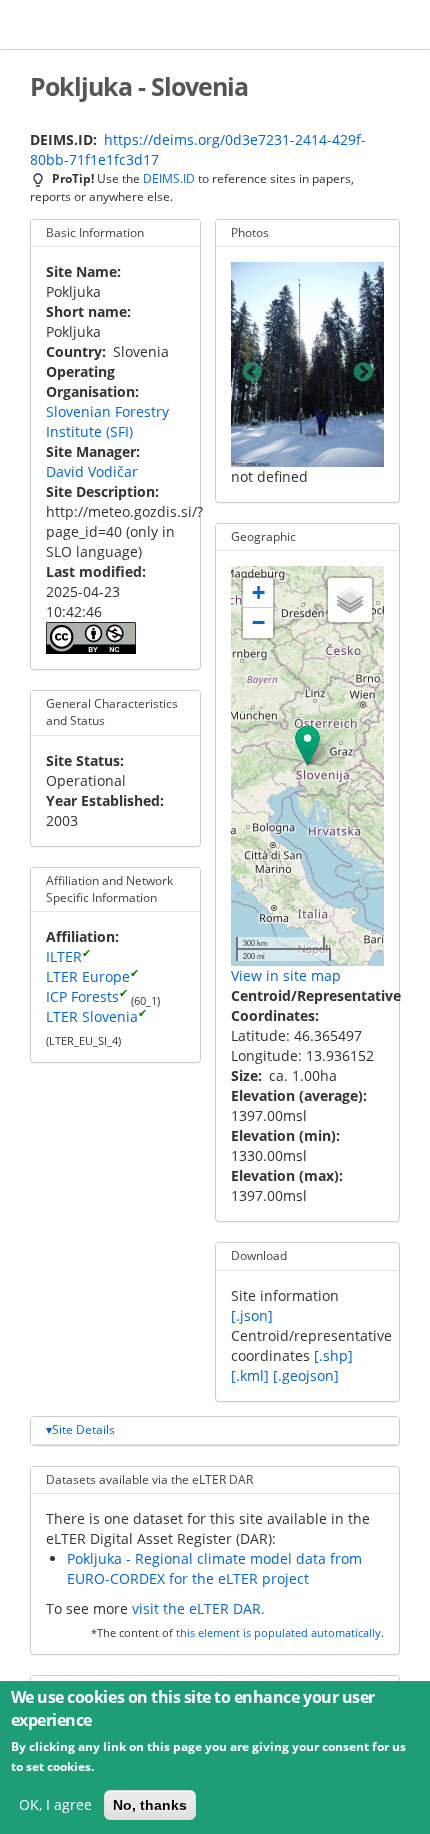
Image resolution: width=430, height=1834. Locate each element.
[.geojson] (306, 1375)
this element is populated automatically (278, 1633)
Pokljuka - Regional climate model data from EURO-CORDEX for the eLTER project (214, 1568)
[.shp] (333, 1355)
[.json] (252, 1315)
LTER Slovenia (92, 1016)
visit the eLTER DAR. (198, 1608)
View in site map (286, 975)
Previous (252, 374)
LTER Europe (88, 976)
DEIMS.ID (169, 178)
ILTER (64, 956)
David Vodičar (92, 471)
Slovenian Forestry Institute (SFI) (107, 421)
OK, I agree (55, 1804)
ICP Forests (82, 996)
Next (363, 374)
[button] (307, 745)
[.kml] (250, 1375)
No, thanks (150, 1805)
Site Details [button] (83, 1429)
